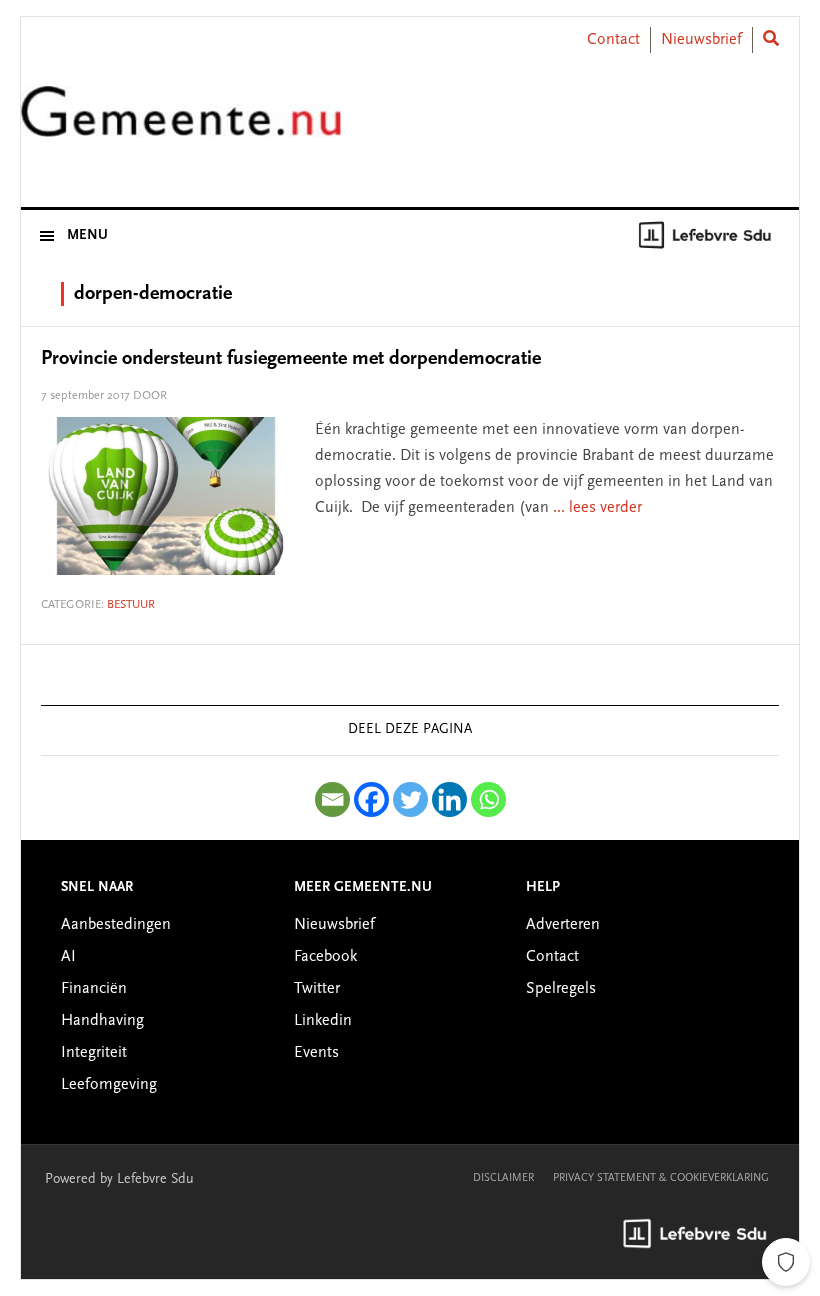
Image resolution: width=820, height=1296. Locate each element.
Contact (613, 40)
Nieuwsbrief (701, 40)
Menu (87, 236)
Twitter (317, 989)
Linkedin (323, 1021)
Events (316, 1053)
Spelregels (561, 989)
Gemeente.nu (181, 123)
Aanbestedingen (116, 925)
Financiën (94, 989)
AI (68, 957)
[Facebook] (371, 799)
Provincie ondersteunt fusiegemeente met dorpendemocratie (291, 359)
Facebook (325, 957)
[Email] (332, 799)
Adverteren (563, 925)
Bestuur (131, 605)
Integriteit (94, 1053)
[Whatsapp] (488, 799)
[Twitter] (410, 799)
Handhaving (102, 1021)
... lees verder (597, 508)
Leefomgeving (109, 1085)
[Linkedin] (449, 799)
